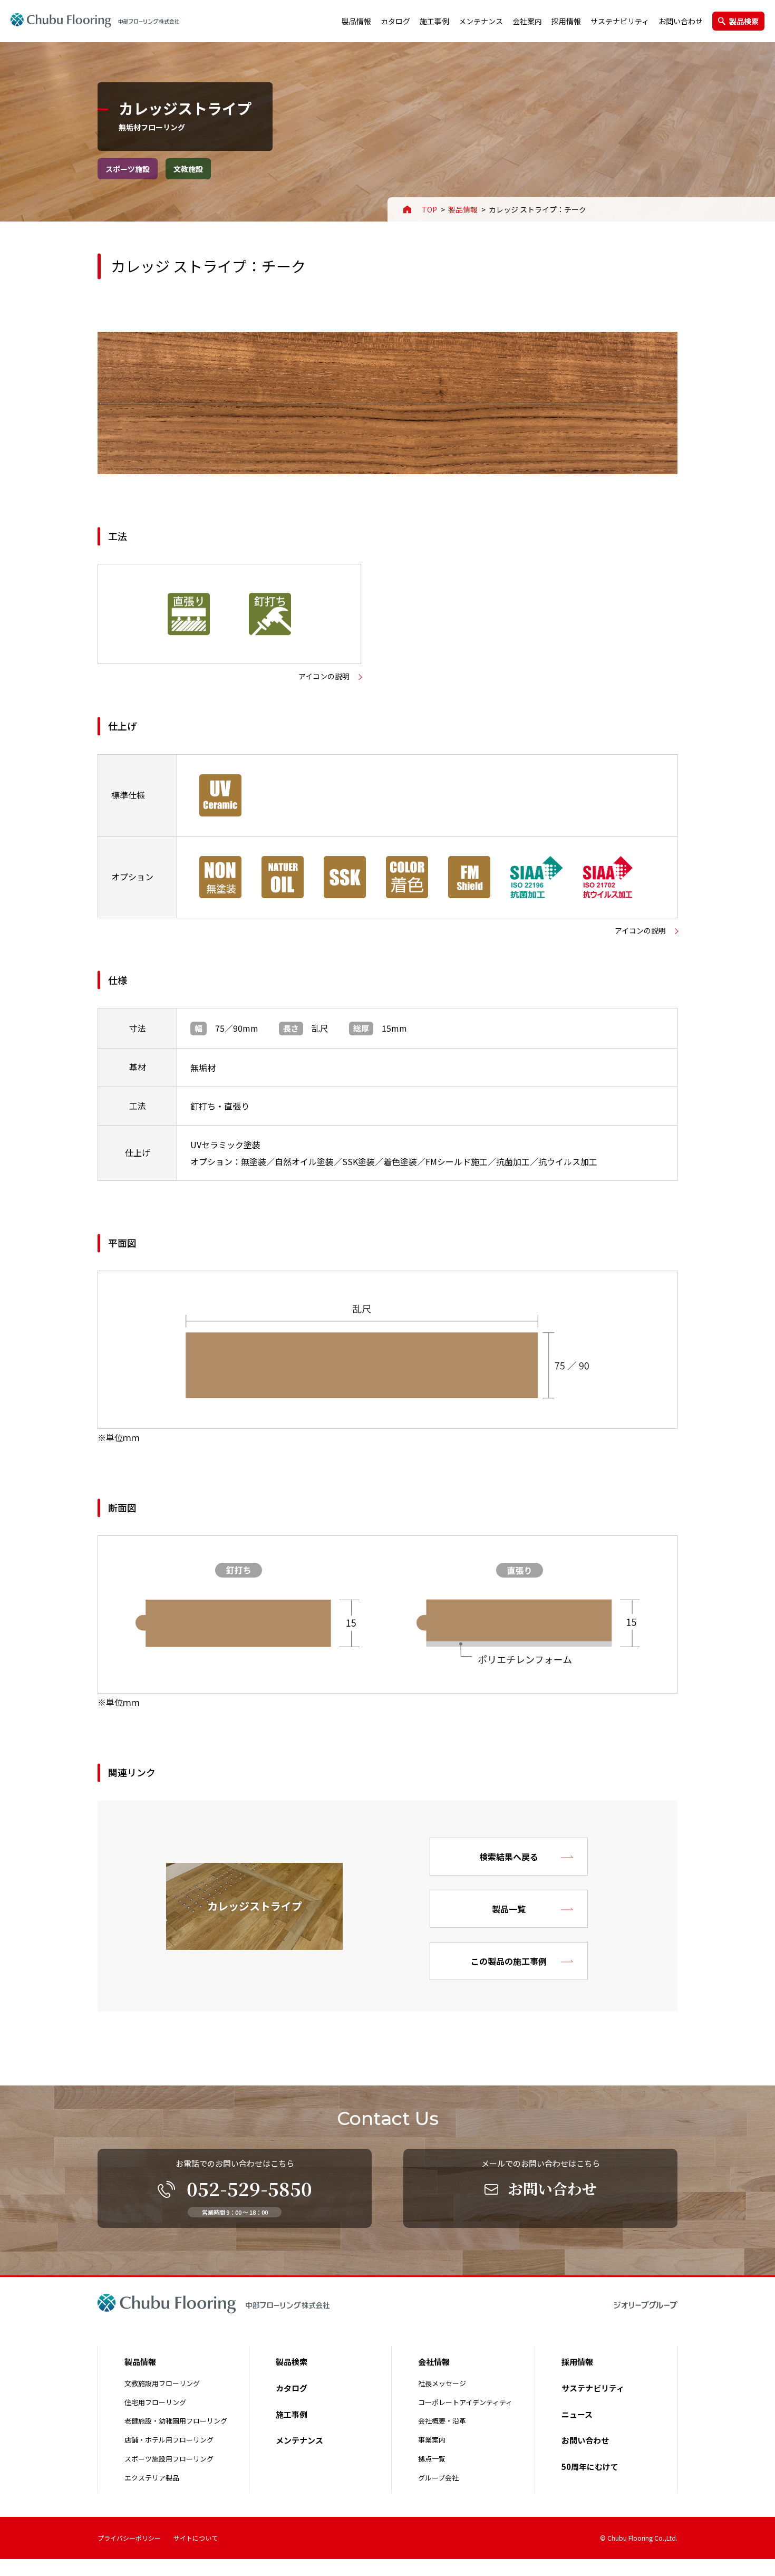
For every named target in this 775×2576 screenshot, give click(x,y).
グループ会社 (438, 2478)
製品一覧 (509, 1909)
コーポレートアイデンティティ (465, 2402)
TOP (429, 209)
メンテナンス (481, 21)
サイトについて (196, 2538)
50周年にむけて (590, 2467)
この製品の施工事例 (509, 1961)
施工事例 (434, 21)
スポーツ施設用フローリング (169, 2459)
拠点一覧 (432, 2459)
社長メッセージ (442, 2383)
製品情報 (356, 21)
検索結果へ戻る (509, 1857)
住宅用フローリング (155, 2402)
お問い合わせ (681, 21)
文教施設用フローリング (162, 2383)
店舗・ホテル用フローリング (169, 2440)
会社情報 (434, 2362)
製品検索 (744, 21)
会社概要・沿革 (442, 2421)
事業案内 (432, 2440)
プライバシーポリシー (129, 2538)
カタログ (395, 21)
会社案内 (527, 21)
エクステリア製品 (152, 2478)
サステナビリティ (620, 21)
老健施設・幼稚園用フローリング (176, 2421)
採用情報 (566, 21)
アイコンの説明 (324, 676)
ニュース (577, 2414)
